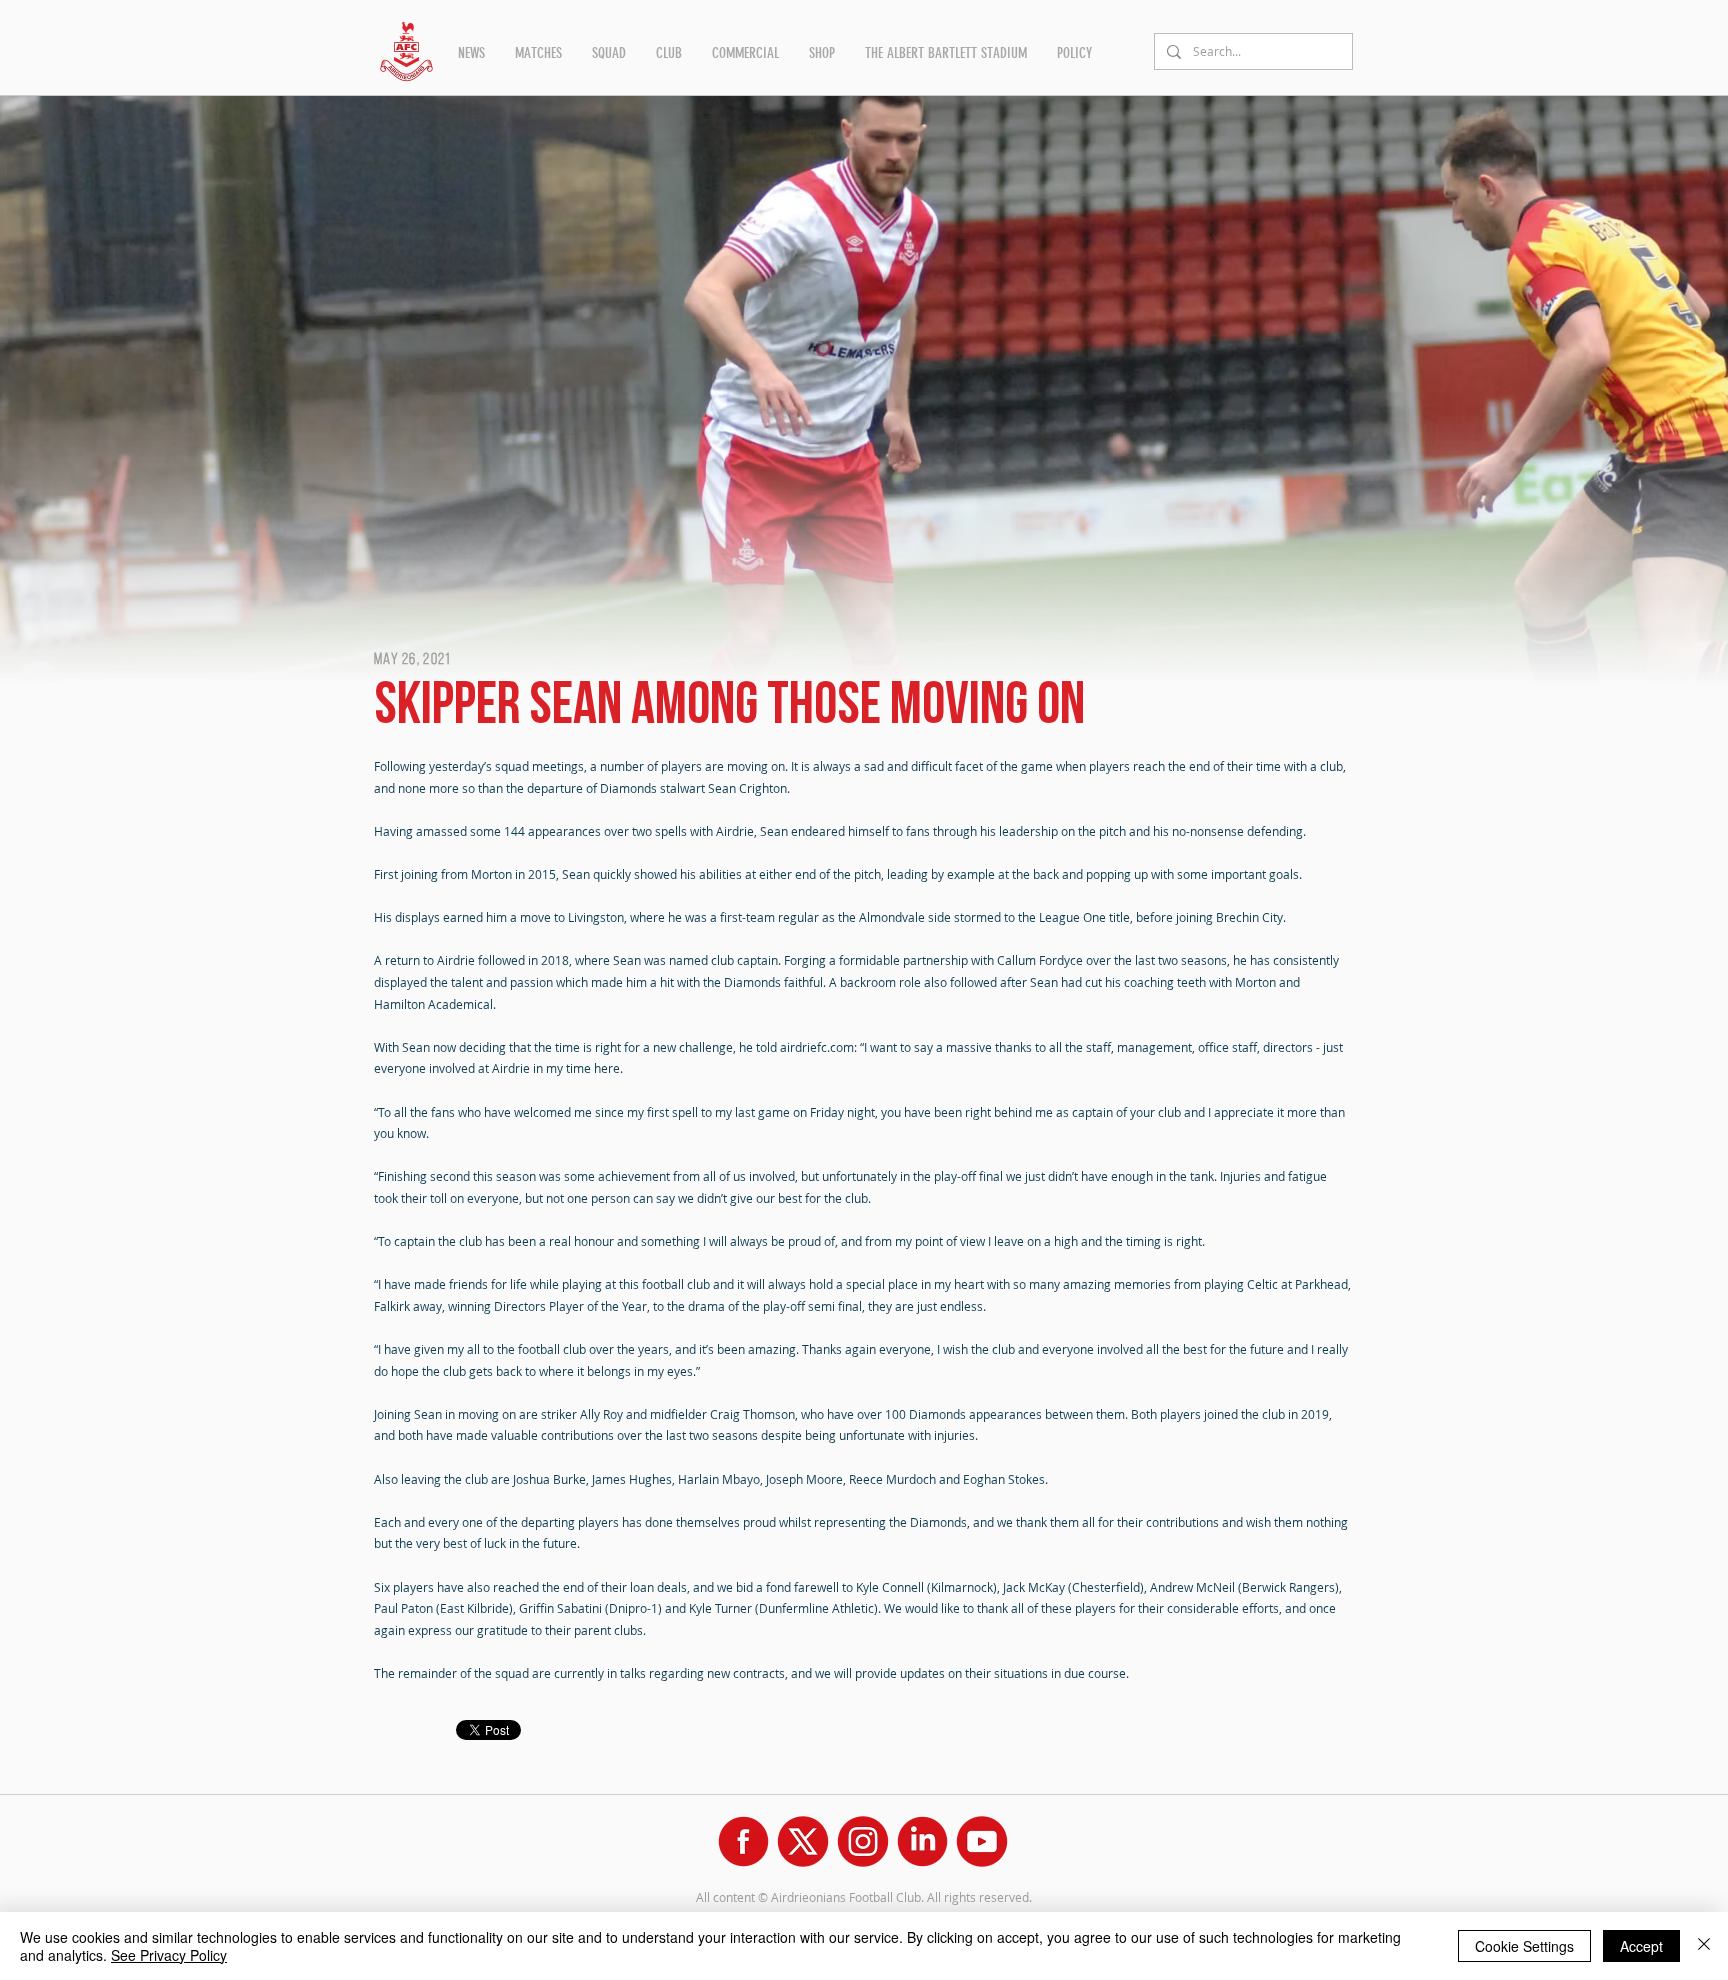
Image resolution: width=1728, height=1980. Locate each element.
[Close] (1704, 1946)
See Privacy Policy (169, 1955)
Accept (1641, 1946)
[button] (471, 53)
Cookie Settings (1524, 1946)
